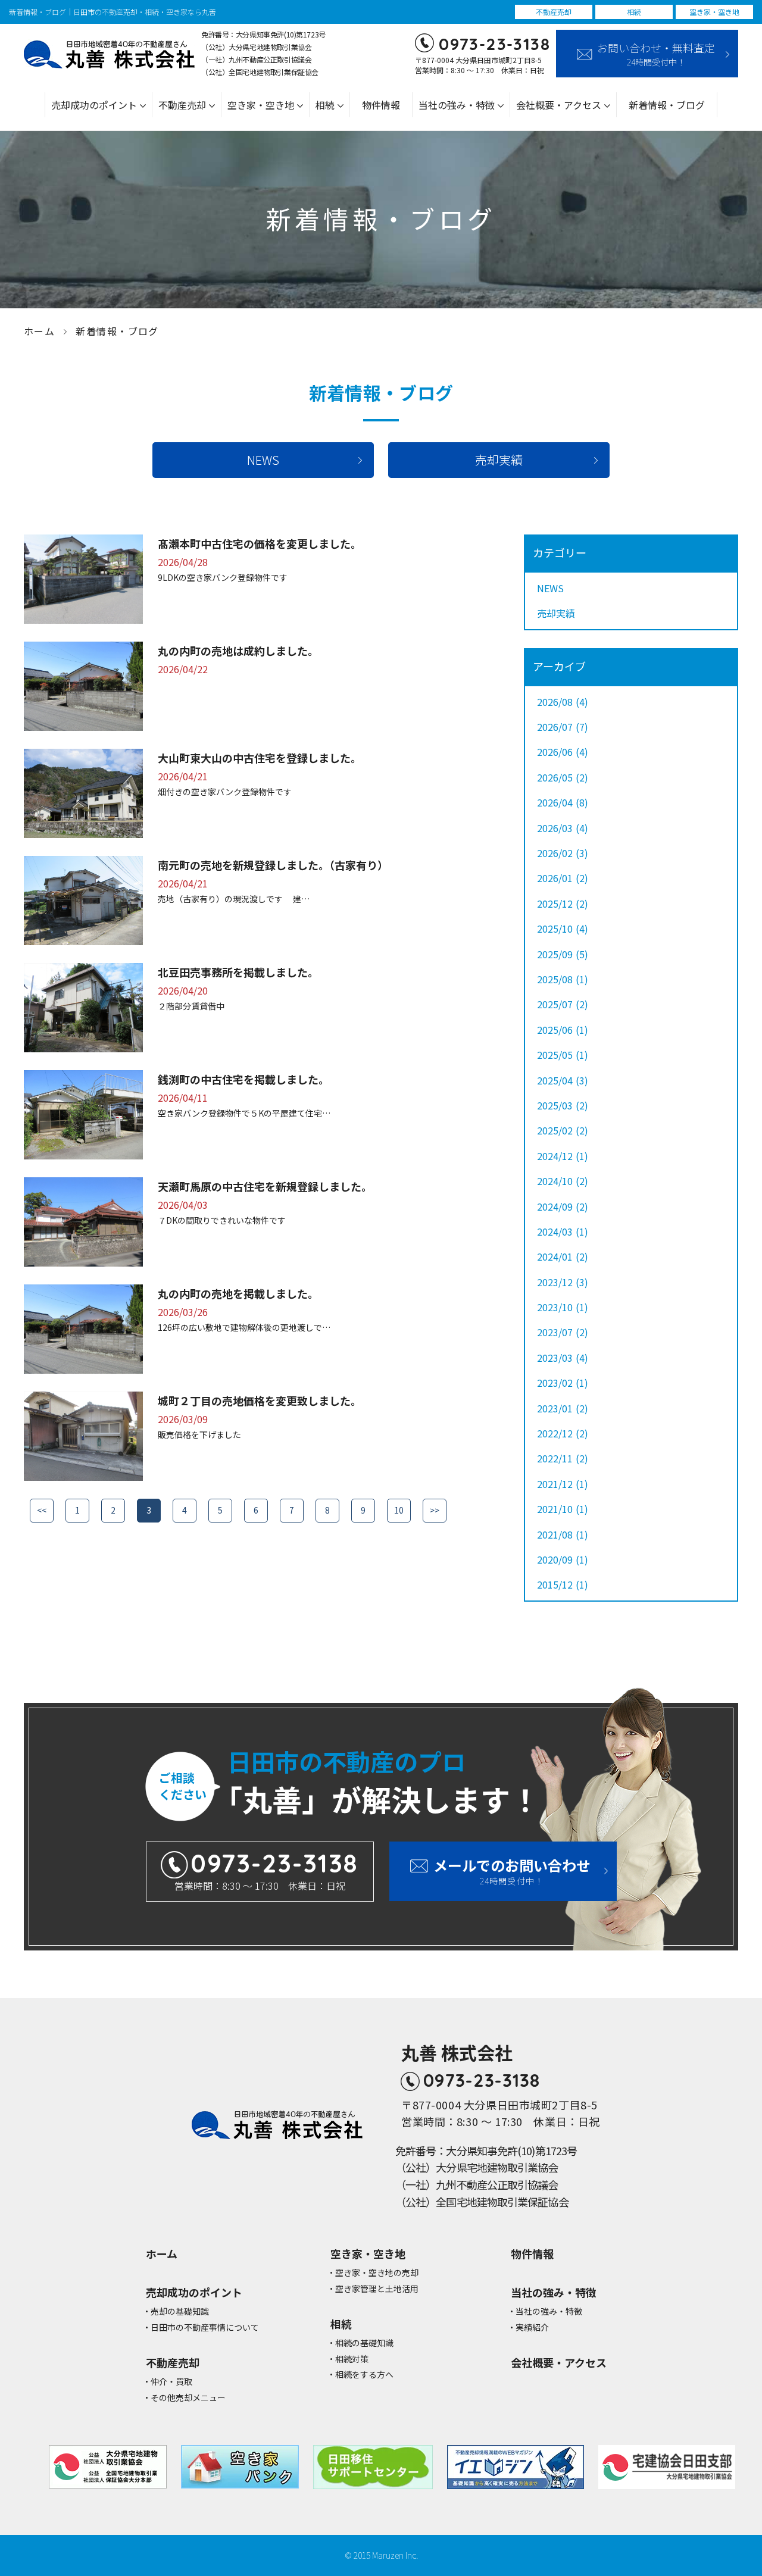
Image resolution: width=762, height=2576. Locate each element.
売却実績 (499, 460)
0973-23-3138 (494, 44)
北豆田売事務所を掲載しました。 (238, 972)
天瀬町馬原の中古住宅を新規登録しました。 (265, 1186)
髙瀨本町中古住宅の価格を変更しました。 (260, 543)
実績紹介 (532, 2328)
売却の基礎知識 (180, 2311)
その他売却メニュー (188, 2398)
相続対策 (352, 2359)
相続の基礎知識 (364, 2343)
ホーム (39, 331)
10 (399, 1510)
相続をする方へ (364, 2375)
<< (42, 1510)
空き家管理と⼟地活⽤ (377, 2289)
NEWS (263, 460)
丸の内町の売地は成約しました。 (238, 651)
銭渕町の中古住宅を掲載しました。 (243, 1079)
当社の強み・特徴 (549, 2311)
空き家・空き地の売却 (377, 2273)
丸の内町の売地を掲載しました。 (238, 1293)
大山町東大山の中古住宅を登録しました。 (260, 758)
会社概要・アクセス (559, 2363)
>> (435, 1510)
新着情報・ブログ (667, 105)
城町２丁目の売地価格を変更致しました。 (260, 1400)
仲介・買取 (171, 2382)
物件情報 (381, 105)
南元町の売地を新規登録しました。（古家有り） (273, 865)
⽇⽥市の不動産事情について (205, 2328)
